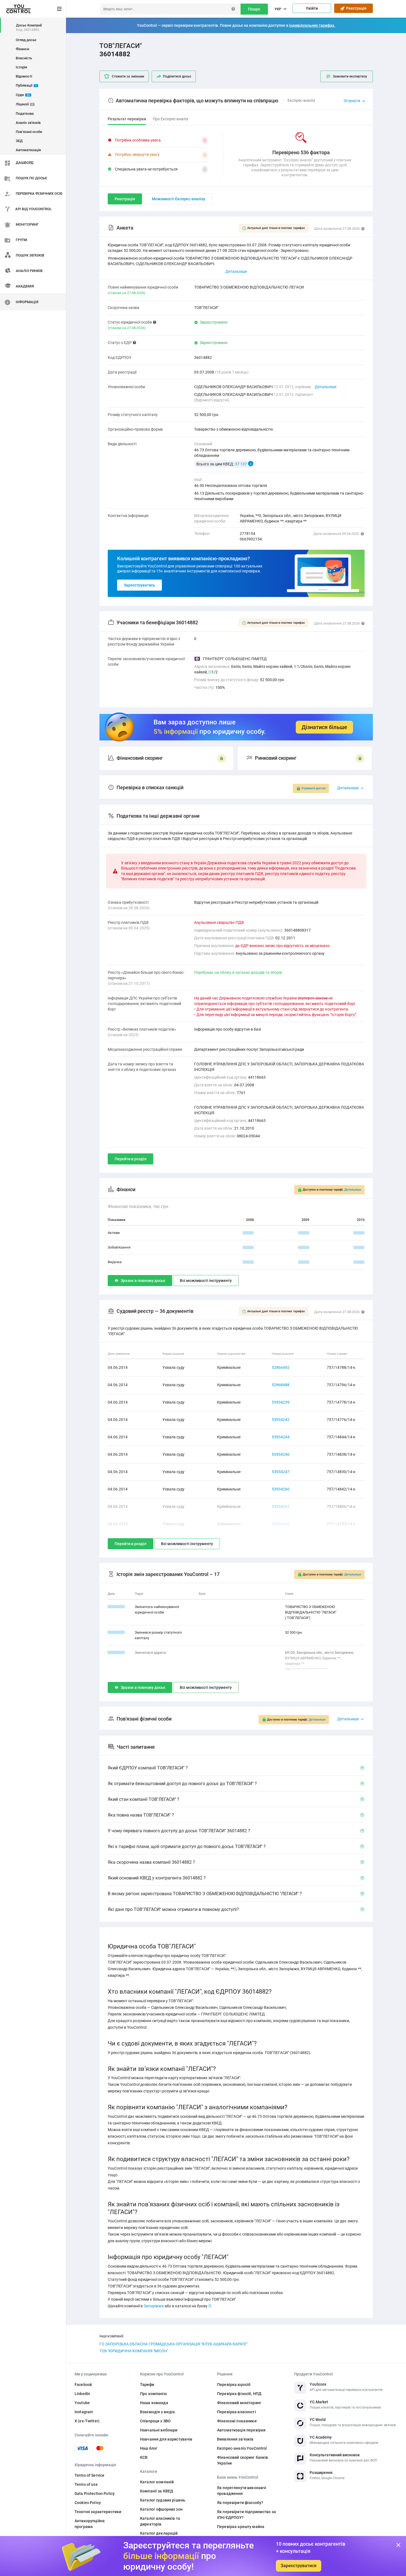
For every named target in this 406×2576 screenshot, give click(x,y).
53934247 (281, 1472)
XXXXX (248, 1233)
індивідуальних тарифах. (312, 25)
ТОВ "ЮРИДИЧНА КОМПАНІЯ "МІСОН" (134, 2351)
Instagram (84, 2412)
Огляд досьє (26, 40)
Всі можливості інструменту (206, 1281)
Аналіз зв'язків (28, 123)
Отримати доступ (313, 788)
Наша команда (154, 2403)
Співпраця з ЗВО (155, 2421)
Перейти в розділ (130, 1159)
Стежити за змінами (128, 76)
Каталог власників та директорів (160, 2521)
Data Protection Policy (95, 2494)
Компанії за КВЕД (157, 2491)
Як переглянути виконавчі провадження (242, 2491)
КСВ (144, 2457)
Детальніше (326, 387)
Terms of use (86, 2484)
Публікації (26, 85)
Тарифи (147, 2385)
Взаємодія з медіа (157, 2412)
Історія (21, 67)
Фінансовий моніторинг (239, 2403)
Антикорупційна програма (90, 2524)
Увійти (312, 8)
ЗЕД (19, 141)
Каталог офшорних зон (161, 2509)
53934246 (281, 1454)
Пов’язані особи (29, 132)
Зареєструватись (139, 585)
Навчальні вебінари (159, 2430)
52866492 (281, 1367)
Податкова (25, 114)
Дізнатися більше (324, 727)
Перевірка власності (237, 2412)
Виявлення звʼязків (235, 2439)
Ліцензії (24, 104)
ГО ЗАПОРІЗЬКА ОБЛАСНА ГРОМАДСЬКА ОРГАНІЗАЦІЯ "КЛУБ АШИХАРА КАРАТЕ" (173, 2344)
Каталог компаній (157, 2482)
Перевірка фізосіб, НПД (239, 2394)
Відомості (24, 76)
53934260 (281, 1489)
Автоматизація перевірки (241, 2430)
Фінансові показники (237, 2421)
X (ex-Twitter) (87, 2421)
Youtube (82, 2403)
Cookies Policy (88, 2503)
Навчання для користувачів (166, 2439)
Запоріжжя (154, 2306)
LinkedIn (82, 2394)
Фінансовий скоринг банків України (243, 2460)
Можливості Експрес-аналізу (179, 199)
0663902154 (251, 539)
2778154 (247, 534)
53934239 (281, 1402)
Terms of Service (89, 2475)
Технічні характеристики (98, 2512)
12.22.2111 (116, 1607)
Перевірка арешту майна (241, 2527)
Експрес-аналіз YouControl (242, 2448)
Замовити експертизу (350, 76)
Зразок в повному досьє (143, 1281)
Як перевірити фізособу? (240, 2503)
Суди (23, 95)
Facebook (83, 2385)
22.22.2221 (116, 1653)
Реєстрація (355, 8)
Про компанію (153, 2394)
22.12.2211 (116, 1632)
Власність (24, 58)
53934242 (281, 1420)
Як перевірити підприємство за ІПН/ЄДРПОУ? (247, 2515)
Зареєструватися (299, 2566)
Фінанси (22, 49)
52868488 (281, 1385)
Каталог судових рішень (163, 2500)
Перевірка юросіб (234, 2385)
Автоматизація (28, 150)
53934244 (281, 1437)
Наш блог (149, 2448)
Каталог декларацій (159, 2533)
